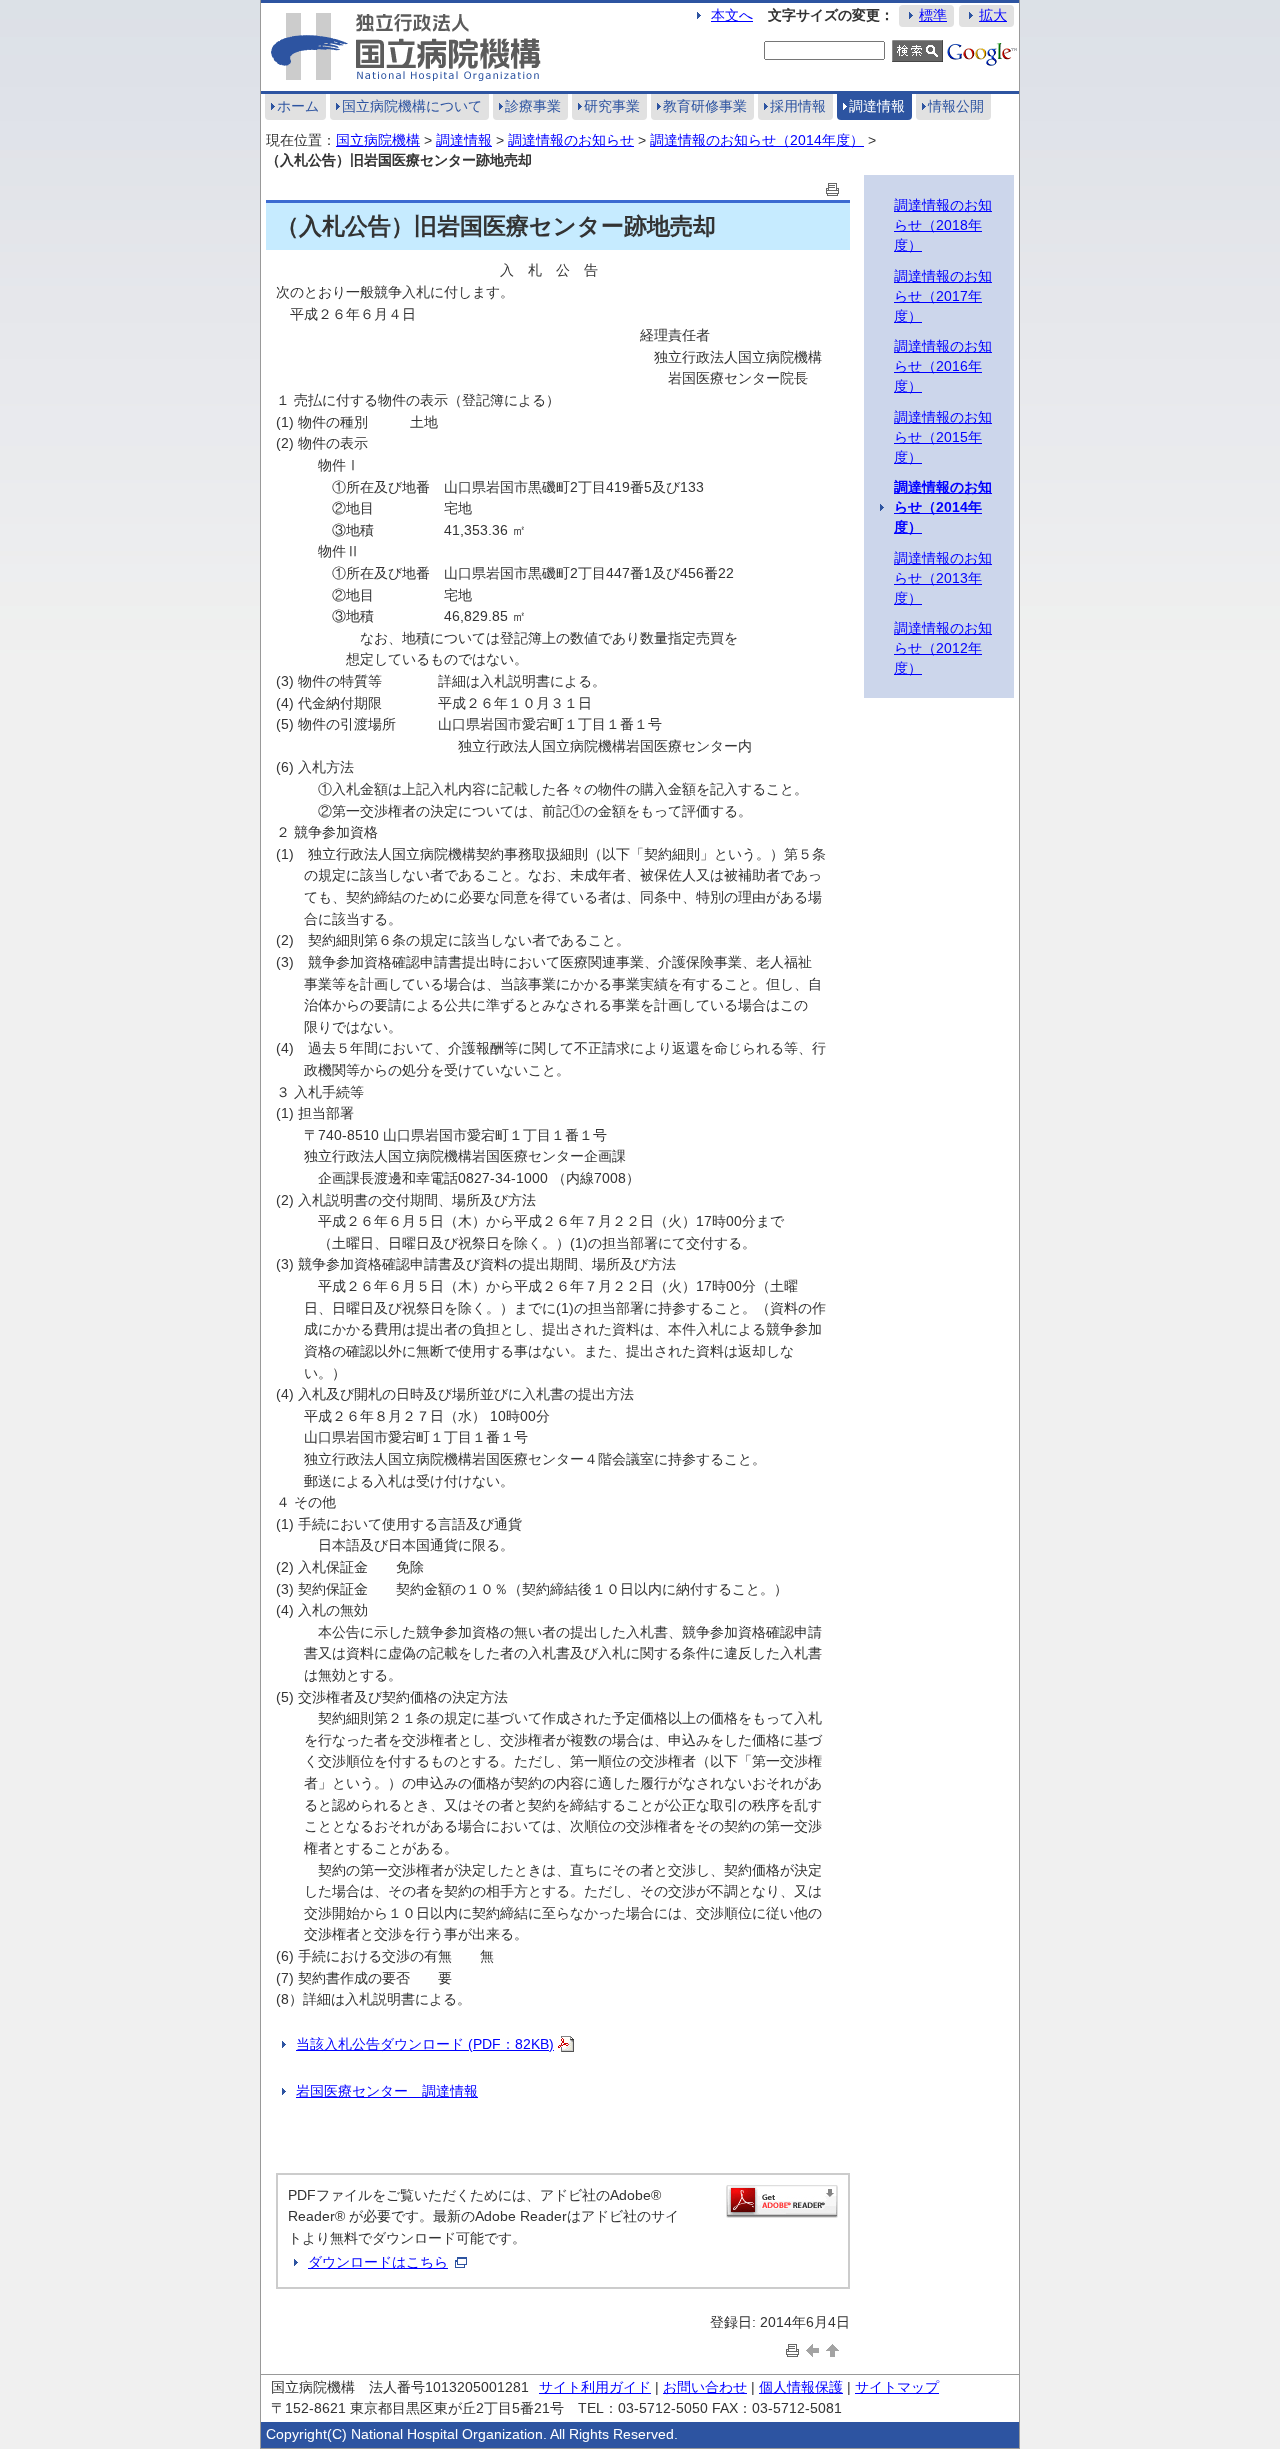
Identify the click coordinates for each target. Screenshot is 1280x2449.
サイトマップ (897, 2387)
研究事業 (612, 106)
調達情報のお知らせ (571, 140)
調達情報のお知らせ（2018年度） (943, 225)
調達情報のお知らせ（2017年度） (943, 296)
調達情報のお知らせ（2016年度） (943, 366)
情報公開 (956, 106)
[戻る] (813, 2350)
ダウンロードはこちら (378, 2262)
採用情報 (798, 106)
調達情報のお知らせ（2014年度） (757, 140)
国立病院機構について (412, 106)
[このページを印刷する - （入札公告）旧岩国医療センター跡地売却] (833, 188)
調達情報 (877, 106)
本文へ (732, 15)
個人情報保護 (801, 2387)
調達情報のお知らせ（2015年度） (943, 437)
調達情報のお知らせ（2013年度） (943, 578)
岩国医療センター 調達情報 (387, 2091)
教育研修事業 (705, 106)
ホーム (298, 106)
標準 (933, 15)
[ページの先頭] (833, 2350)
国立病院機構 (378, 140)
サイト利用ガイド (595, 2387)
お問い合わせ (705, 2387)
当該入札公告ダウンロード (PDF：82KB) (425, 2044)
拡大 (993, 15)
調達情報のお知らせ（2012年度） (943, 648)
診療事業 (533, 106)
